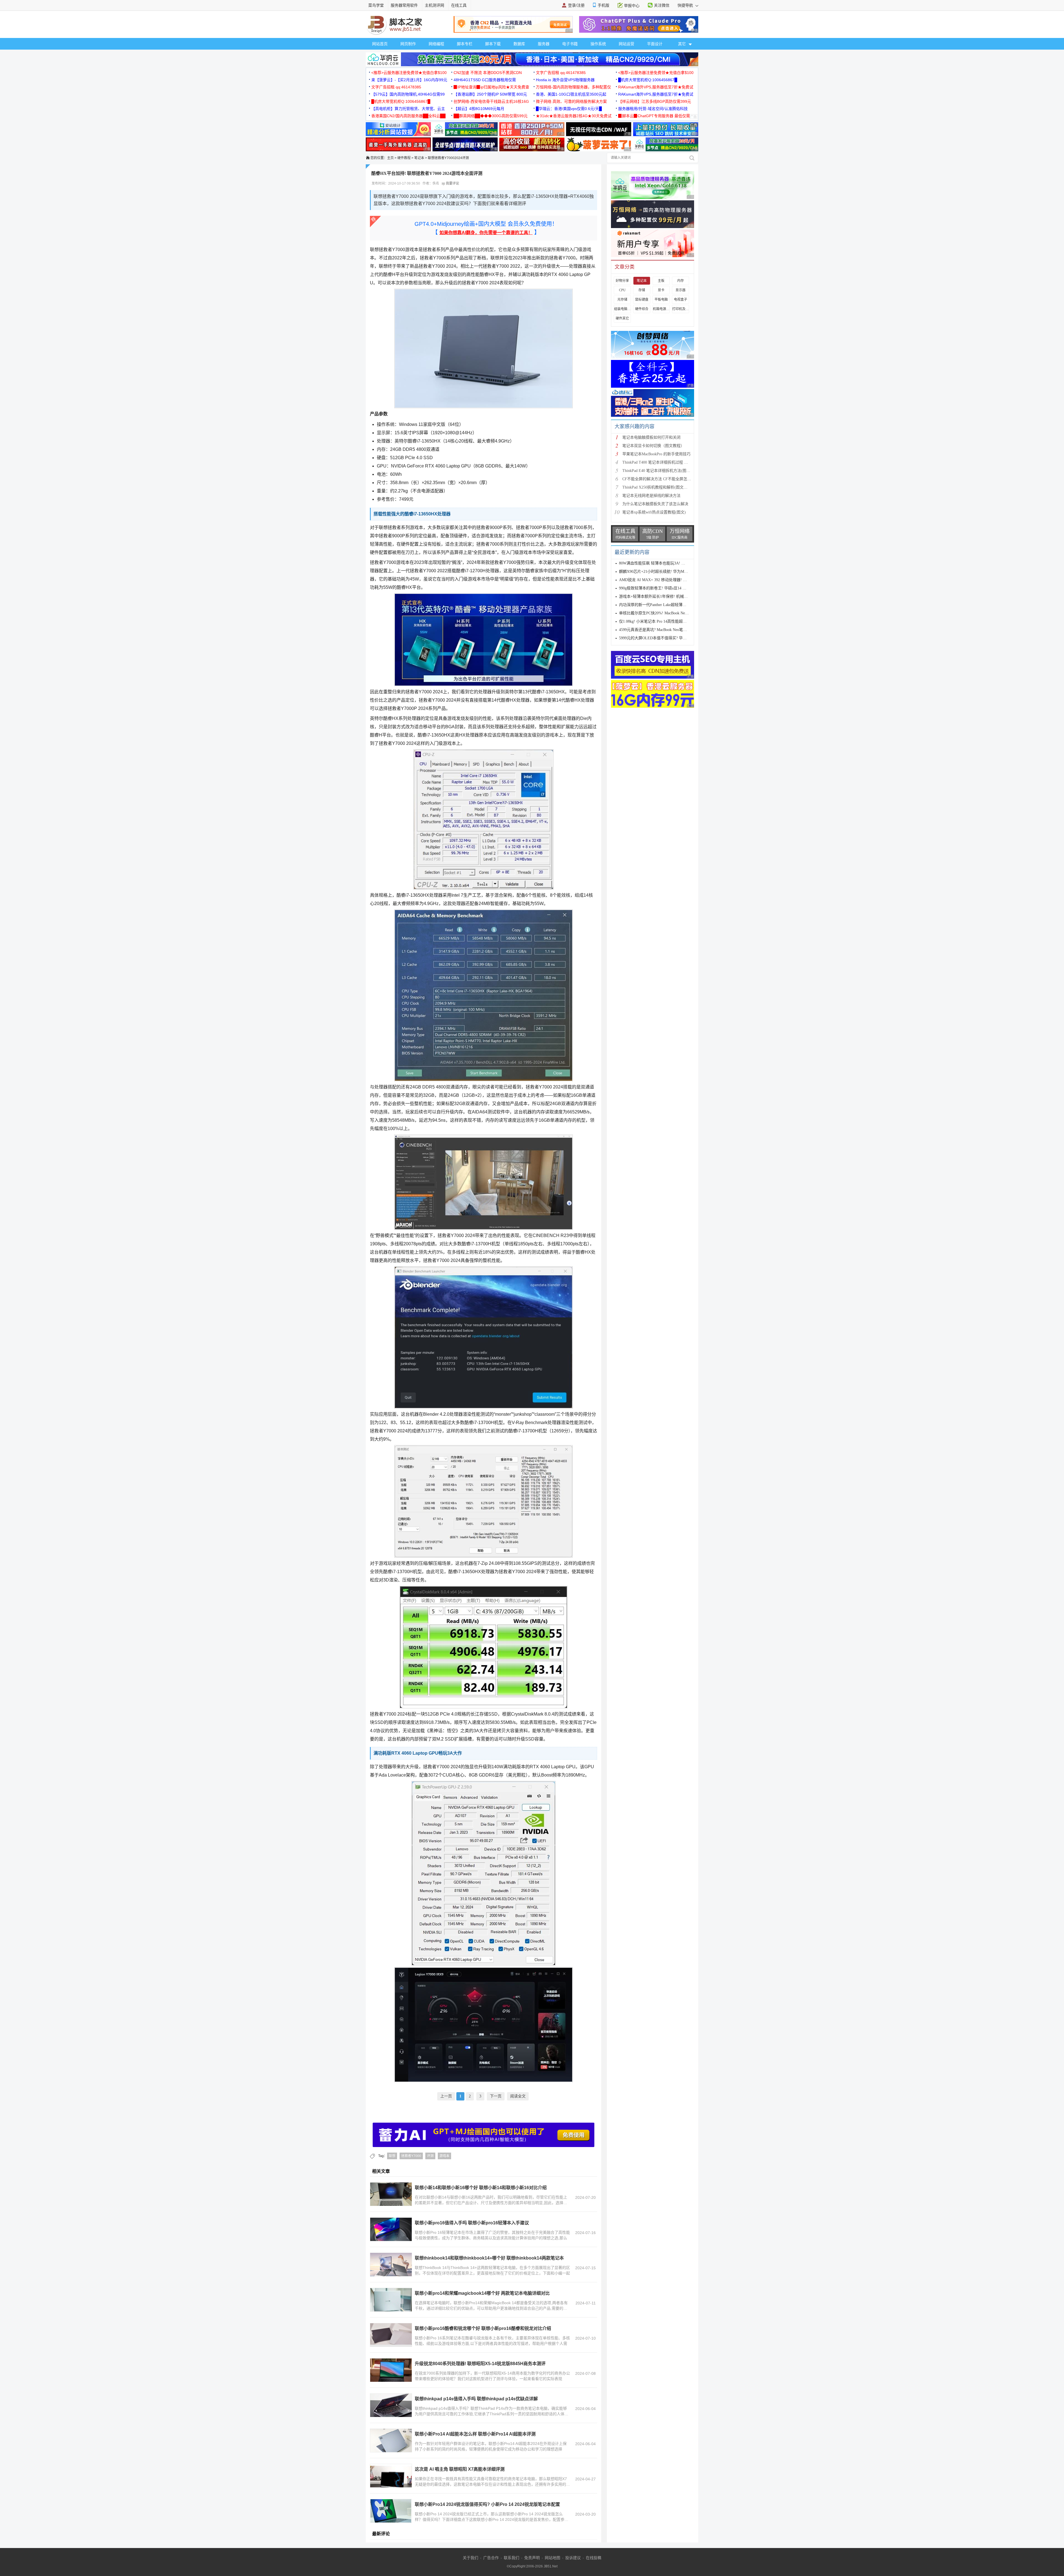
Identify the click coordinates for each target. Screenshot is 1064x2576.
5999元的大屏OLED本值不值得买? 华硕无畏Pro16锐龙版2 (668, 638)
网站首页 (380, 44)
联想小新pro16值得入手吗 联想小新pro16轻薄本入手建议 (472, 2223)
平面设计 (655, 44)
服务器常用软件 (404, 5)
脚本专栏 (465, 44)
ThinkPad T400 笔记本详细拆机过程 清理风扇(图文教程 (669, 462)
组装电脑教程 (622, 309)
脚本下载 (493, 44)
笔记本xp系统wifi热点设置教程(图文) (654, 512)
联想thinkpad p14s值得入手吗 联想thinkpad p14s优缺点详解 (476, 2399)
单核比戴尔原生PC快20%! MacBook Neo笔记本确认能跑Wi (669, 613)
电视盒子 (681, 300)
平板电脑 (661, 300)
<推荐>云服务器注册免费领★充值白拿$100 (409, 73)
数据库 (519, 44)
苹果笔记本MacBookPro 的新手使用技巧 (656, 454)
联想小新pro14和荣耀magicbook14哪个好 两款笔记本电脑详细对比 (482, 2293)
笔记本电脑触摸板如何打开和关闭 (651, 437)
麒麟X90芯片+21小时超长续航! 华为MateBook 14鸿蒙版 (666, 572)
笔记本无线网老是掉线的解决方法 (651, 496)
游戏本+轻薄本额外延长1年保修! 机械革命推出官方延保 (667, 596)
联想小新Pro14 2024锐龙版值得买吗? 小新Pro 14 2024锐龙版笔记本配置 (487, 2504)
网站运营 (626, 44)
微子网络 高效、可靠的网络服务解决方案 (571, 101)
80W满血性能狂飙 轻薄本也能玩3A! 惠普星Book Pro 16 (666, 563)
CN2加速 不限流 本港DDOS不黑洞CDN (488, 73)
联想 (392, 2156)
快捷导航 (686, 5)
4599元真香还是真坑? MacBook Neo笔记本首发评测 (663, 630)
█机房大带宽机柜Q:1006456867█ (648, 80)
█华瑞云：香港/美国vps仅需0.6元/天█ (569, 109)
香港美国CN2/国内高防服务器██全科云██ (408, 116)
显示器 (681, 290)
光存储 (622, 300)
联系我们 (511, 2558)
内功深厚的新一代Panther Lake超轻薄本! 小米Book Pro (665, 605)
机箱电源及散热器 (661, 309)
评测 (430, 2156)
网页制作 (408, 44)
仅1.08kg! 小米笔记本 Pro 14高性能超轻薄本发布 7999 (665, 621)
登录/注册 (576, 5)
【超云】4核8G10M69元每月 (479, 109)
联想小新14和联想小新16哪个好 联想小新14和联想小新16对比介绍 (481, 2188)
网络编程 (436, 44)
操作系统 (598, 44)
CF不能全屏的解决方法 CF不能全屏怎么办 (659, 479)
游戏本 (444, 2156)
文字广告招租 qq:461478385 (561, 73)
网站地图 (553, 2558)
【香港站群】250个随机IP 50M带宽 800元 (490, 94)
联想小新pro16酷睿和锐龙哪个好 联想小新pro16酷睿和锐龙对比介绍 (483, 2328)
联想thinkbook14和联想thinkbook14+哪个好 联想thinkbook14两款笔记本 (489, 2258)
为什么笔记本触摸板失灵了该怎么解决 (655, 504)
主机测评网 (434, 5)
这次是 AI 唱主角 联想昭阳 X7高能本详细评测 (460, 2469)
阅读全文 (518, 2096)
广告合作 (491, 2558)
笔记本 (419, 158)
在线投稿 (594, 2558)
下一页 (496, 2096)
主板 (661, 281)
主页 (390, 158)
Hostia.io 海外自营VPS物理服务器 (565, 80)
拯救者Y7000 (411, 2156)
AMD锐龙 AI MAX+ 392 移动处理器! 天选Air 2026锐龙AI (668, 580)
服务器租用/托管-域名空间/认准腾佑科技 (653, 109)
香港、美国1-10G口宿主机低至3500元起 (571, 94)
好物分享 (622, 281)
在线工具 (459, 5)
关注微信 (662, 5)
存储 (642, 290)
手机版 (603, 5)
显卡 (661, 290)
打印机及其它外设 (681, 309)
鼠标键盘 (642, 300)
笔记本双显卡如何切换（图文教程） (653, 446)
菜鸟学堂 (376, 5)
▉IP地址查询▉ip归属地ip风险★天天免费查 (491, 87)
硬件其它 (622, 318)
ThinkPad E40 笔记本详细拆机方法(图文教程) (661, 471)
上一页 (446, 2096)
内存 (681, 281)
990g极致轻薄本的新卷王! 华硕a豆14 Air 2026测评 (662, 588)
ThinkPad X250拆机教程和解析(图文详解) (658, 487)
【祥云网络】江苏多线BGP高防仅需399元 (655, 101)
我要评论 (452, 183)
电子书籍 (570, 44)
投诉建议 (573, 2558)
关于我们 (470, 2558)
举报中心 (632, 6)
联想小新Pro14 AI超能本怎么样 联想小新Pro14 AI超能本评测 (475, 2434)
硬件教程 (404, 158)
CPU (622, 290)
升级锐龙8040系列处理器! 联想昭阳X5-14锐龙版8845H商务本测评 (480, 2364)
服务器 (544, 44)
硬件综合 (642, 309)
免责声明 (532, 2558)
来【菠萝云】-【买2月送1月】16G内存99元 (409, 80)
